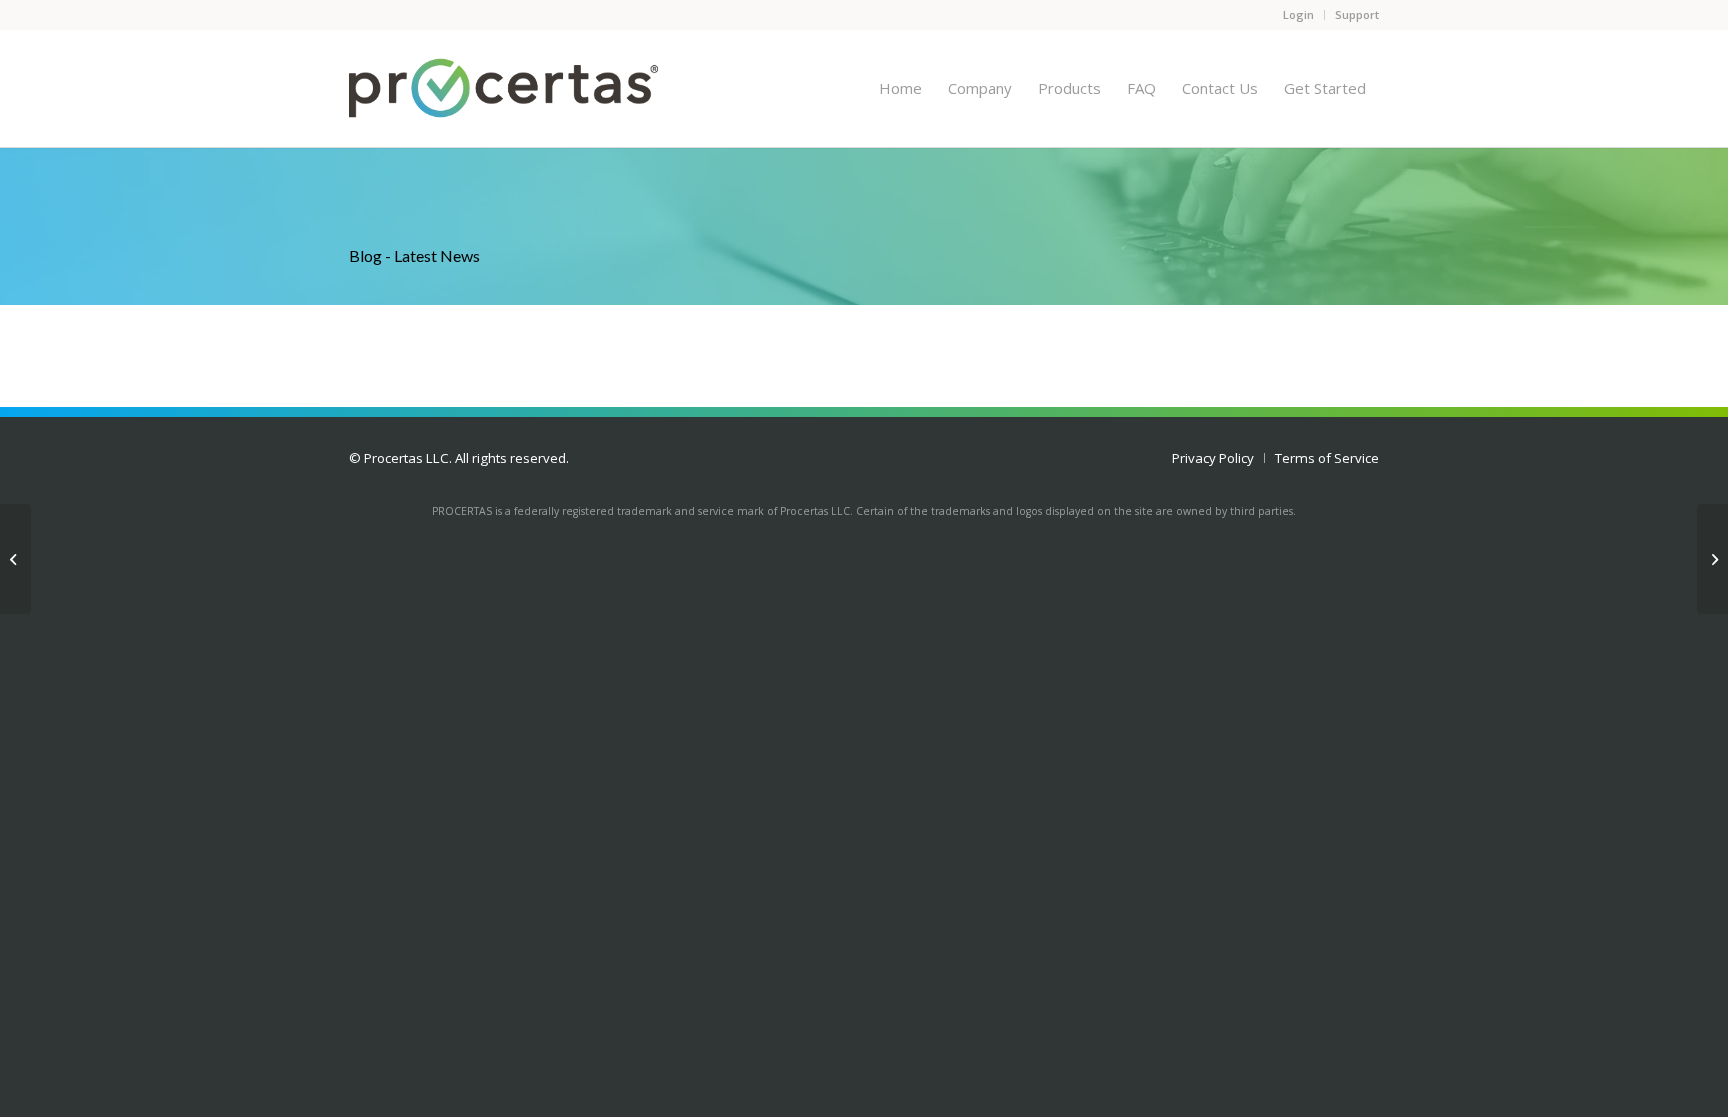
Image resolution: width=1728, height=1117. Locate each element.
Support (1357, 14)
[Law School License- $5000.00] (1712, 559)
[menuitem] (900, 88)
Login (1298, 14)
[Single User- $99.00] (15, 559)
